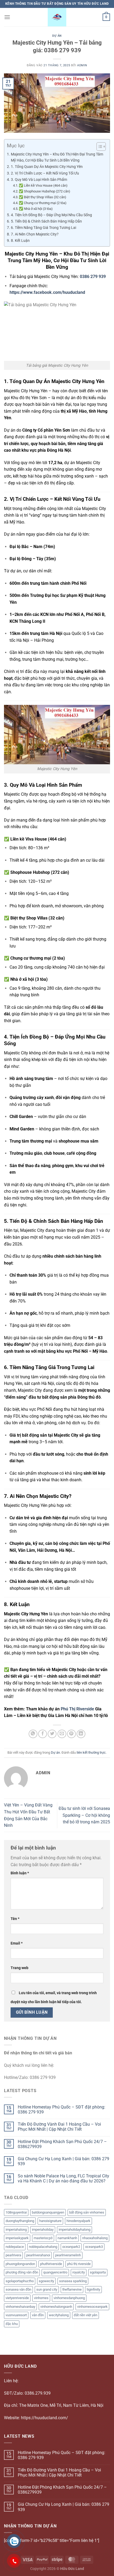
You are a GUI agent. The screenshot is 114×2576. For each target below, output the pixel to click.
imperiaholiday (43, 2230)
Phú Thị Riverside (77, 1709)
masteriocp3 (43, 2238)
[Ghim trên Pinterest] (71, 1734)
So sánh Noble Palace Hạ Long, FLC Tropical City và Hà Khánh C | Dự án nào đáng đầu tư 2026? (63, 2178)
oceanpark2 (71, 2247)
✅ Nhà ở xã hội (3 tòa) (36, 209)
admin (82, 65)
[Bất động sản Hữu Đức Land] (57, 17)
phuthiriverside (51, 2264)
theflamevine (72, 2289)
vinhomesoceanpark (92, 2307)
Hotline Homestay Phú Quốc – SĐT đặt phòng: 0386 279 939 (62, 2110)
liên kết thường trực (91, 1752)
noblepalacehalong (43, 2247)
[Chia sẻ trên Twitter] (52, 1734)
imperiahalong (16, 2230)
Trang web (19, 1968)
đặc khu (12, 2324)
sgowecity (46, 2281)
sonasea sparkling (73, 2281)
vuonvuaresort (16, 2315)
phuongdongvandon (20, 2264)
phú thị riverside (79, 2264)
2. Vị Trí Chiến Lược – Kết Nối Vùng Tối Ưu (45, 173)
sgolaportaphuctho (20, 2281)
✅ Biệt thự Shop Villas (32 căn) (43, 197)
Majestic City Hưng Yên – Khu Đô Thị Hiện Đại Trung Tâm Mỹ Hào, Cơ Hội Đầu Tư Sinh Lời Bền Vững (57, 157)
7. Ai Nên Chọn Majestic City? (35, 234)
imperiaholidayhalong (74, 2230)
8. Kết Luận (20, 241)
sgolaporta (98, 2272)
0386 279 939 (93, 277)
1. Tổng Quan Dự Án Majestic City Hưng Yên (47, 167)
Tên (15, 1919)
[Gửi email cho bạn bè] (62, 1734)
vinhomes (41, 2298)
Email (17, 1943)
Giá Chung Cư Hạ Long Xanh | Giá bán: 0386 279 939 (63, 2161)
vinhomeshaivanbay (20, 2307)
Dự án (57, 36)
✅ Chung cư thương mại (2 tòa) (43, 203)
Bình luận (20, 1873)
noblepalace (15, 2247)
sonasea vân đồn (18, 2289)
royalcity (79, 2272)
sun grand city (47, 2289)
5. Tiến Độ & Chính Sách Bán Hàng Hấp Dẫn (46, 221)
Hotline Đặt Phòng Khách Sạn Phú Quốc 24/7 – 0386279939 (62, 2144)
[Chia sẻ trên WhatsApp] (33, 1734)
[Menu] (7, 17)
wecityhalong (59, 2315)
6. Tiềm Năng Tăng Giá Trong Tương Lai (43, 228)
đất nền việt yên (85, 2315)
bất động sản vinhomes (87, 2212)
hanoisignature (50, 2221)
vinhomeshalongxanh (56, 2307)
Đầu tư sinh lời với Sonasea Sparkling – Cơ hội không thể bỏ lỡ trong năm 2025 (84, 1815)
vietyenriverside (17, 2298)
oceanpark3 (94, 2247)
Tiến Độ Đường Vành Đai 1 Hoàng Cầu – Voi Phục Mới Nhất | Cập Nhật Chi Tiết (59, 2127)
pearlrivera (13, 2255)
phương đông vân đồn (22, 2272)
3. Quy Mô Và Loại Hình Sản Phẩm (39, 180)
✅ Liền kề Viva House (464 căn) (43, 185)
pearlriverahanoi (38, 2255)
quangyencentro (55, 2272)
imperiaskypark (17, 2238)
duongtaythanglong (20, 2221)
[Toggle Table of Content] (98, 147)
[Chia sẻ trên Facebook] (43, 1734)
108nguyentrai (16, 2212)
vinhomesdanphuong (69, 2298)
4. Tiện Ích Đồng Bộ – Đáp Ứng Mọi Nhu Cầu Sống (51, 215)
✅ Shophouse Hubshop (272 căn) (45, 191)
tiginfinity (93, 2289)
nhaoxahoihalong (95, 2238)
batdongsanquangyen (48, 2212)
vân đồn (38, 2315)
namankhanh (67, 2238)
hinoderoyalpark (78, 2221)
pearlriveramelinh (68, 2255)
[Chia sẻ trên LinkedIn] (81, 1734)
